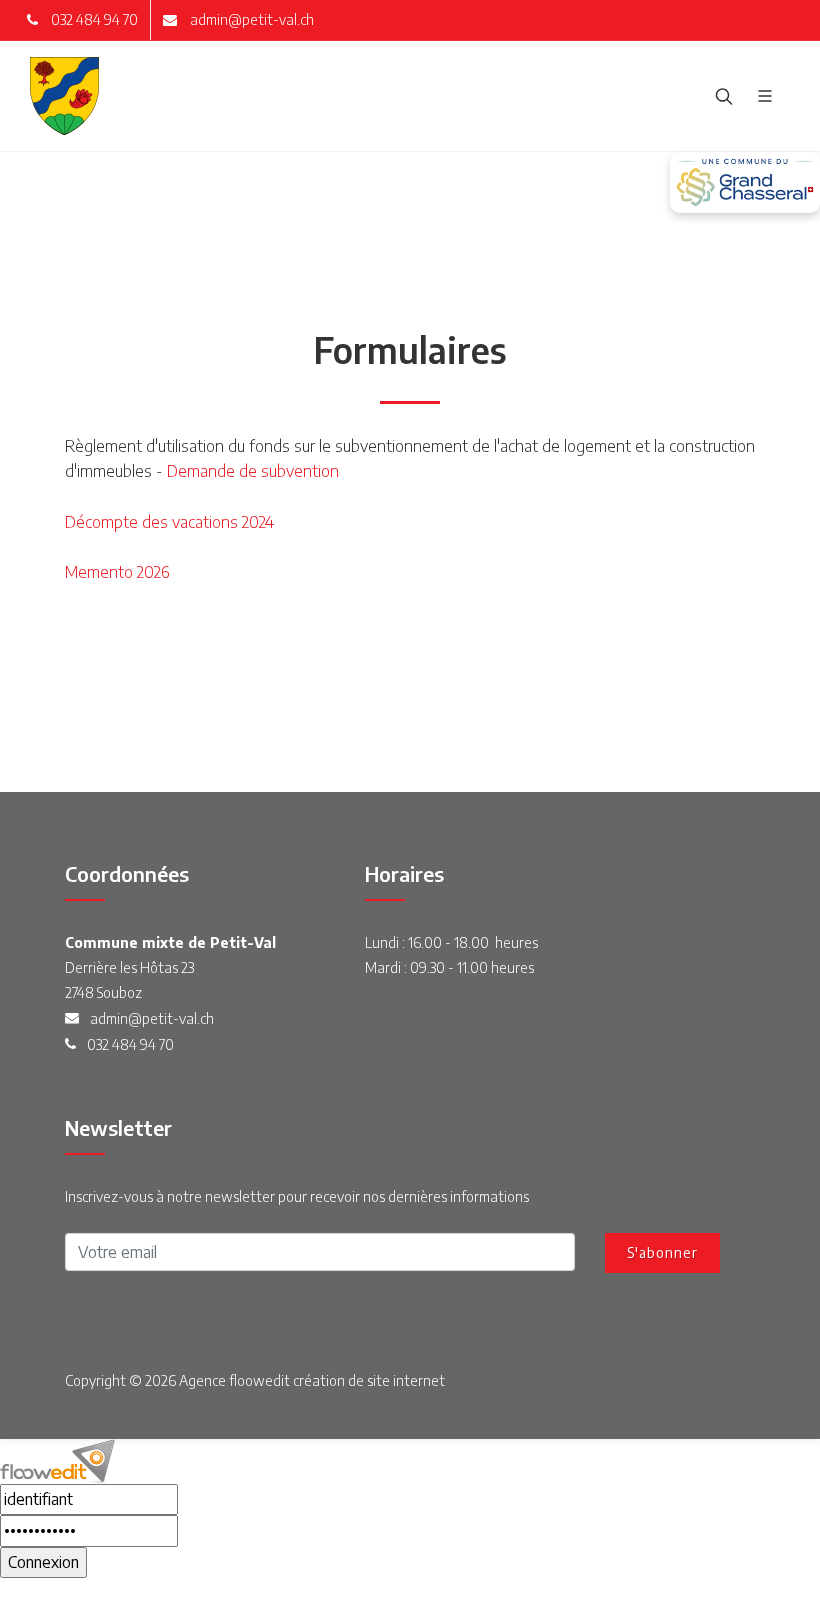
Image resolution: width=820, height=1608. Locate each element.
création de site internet (369, 1380)
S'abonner (662, 1252)
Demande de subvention (255, 471)
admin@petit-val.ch (250, 19)
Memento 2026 (117, 572)
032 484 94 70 (93, 19)
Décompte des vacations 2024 (169, 522)
